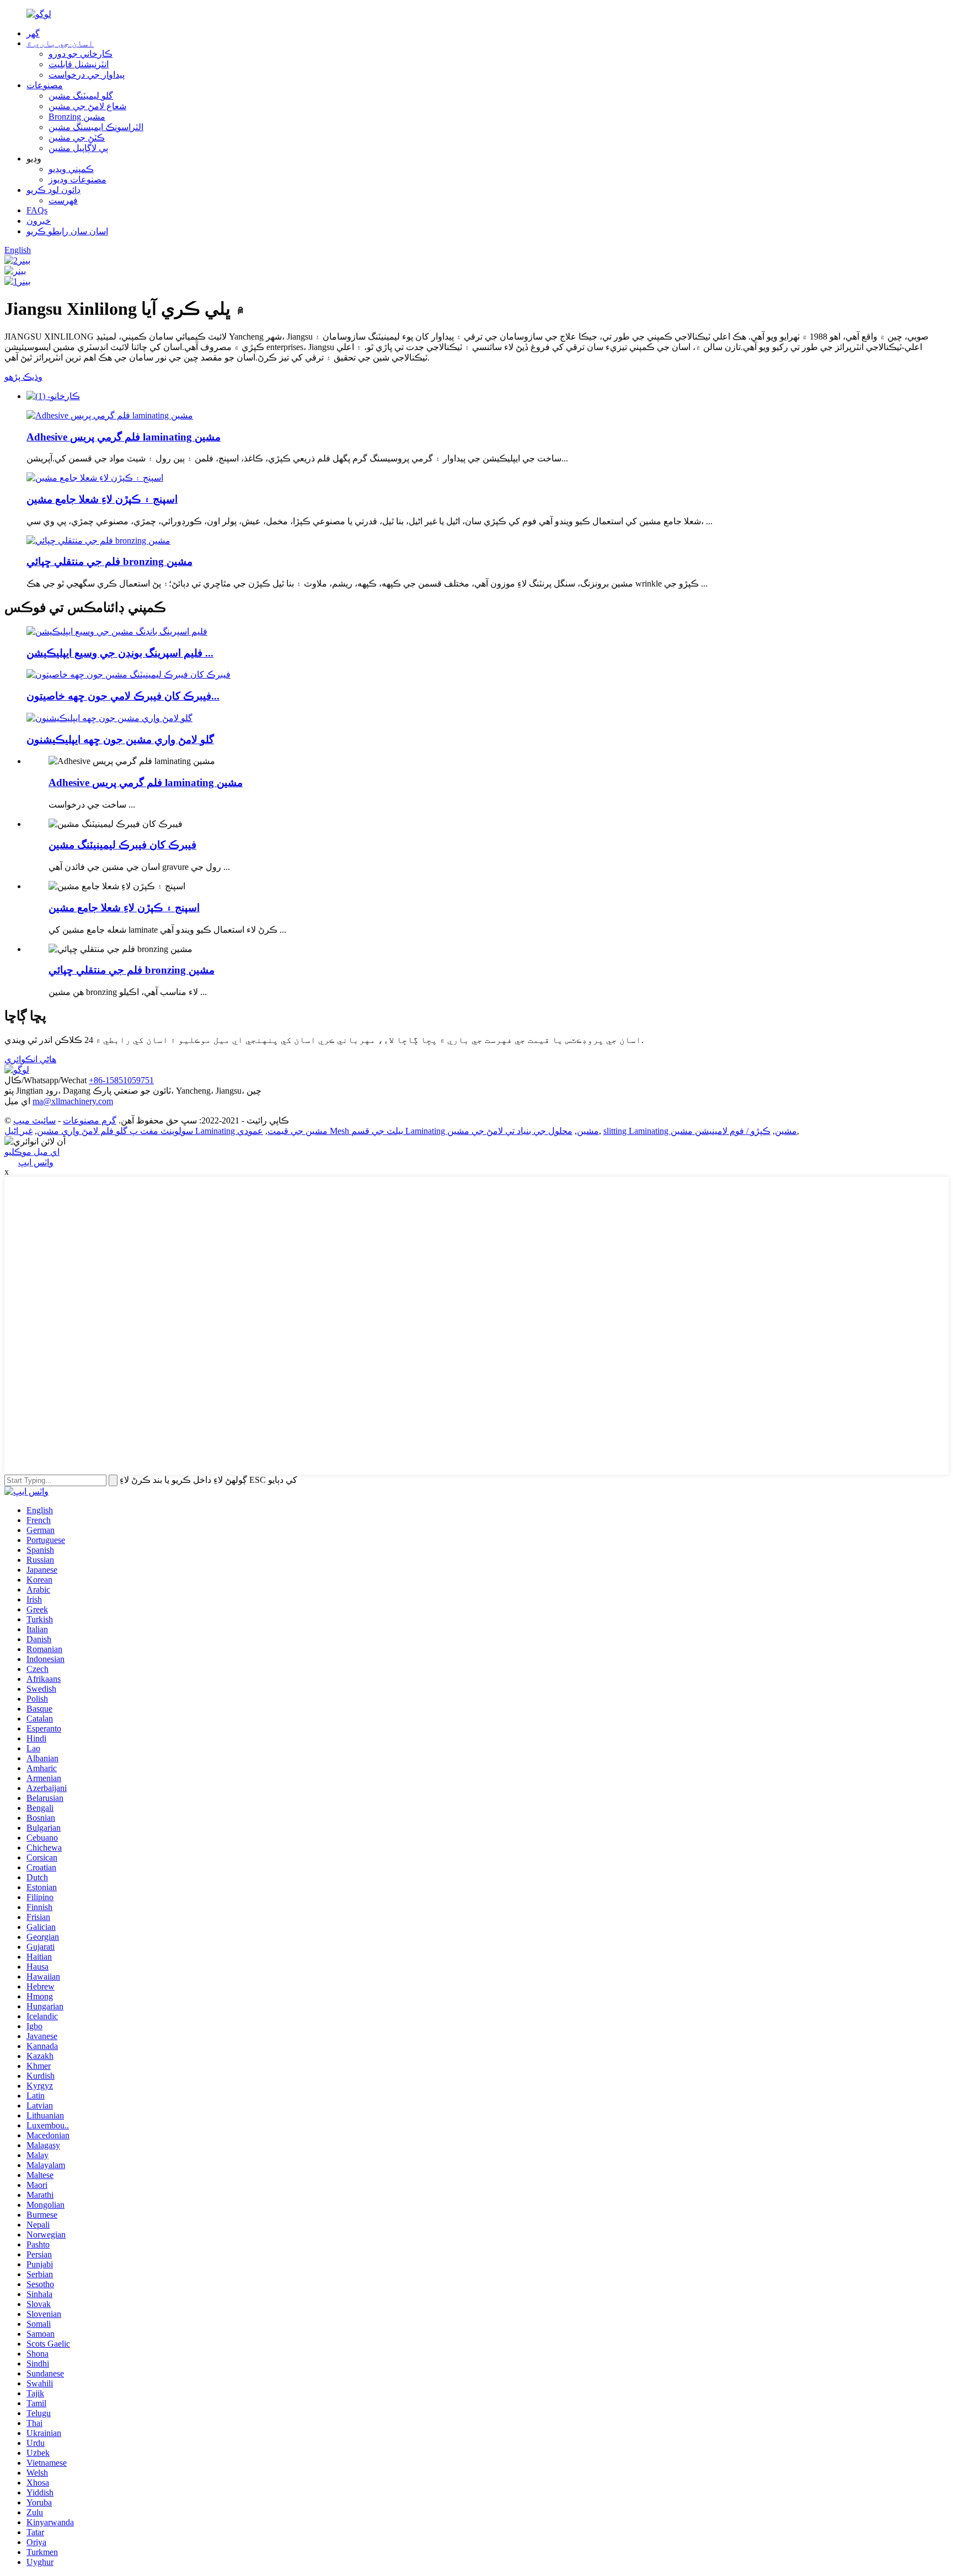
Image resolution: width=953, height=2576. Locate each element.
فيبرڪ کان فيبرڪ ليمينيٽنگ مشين (122, 845)
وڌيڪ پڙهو (23, 377)
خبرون (39, 221)
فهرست (63, 200)
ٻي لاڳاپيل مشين (78, 148)
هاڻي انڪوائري (30, 1059)
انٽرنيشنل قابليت (79, 64)
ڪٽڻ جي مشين (77, 138)
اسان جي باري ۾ (60, 43)
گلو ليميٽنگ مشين (81, 96)
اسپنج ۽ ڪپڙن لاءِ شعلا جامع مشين (102, 499)
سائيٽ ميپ (34, 1120)
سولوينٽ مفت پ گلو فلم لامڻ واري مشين (115, 1131)
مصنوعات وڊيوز (77, 179)
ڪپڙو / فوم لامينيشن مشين (721, 1131)
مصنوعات (45, 85)
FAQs (37, 210)
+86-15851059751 (121, 1080)
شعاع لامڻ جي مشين (87, 106)
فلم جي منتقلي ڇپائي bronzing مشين (109, 561)
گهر (33, 33)
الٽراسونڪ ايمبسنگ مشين (96, 127)
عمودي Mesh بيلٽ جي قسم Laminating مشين (418, 1131)
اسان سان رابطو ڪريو (67, 231)
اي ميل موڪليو (32, 1152)
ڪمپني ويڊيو (71, 169)
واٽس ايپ (36, 1162)
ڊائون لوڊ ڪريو (53, 190)
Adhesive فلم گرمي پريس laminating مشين (124, 437)
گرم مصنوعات (90, 1120)
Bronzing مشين (77, 117)
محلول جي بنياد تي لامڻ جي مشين (510, 1131)
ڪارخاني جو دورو (81, 54)
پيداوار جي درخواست (87, 75)
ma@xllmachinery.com (73, 1101)
